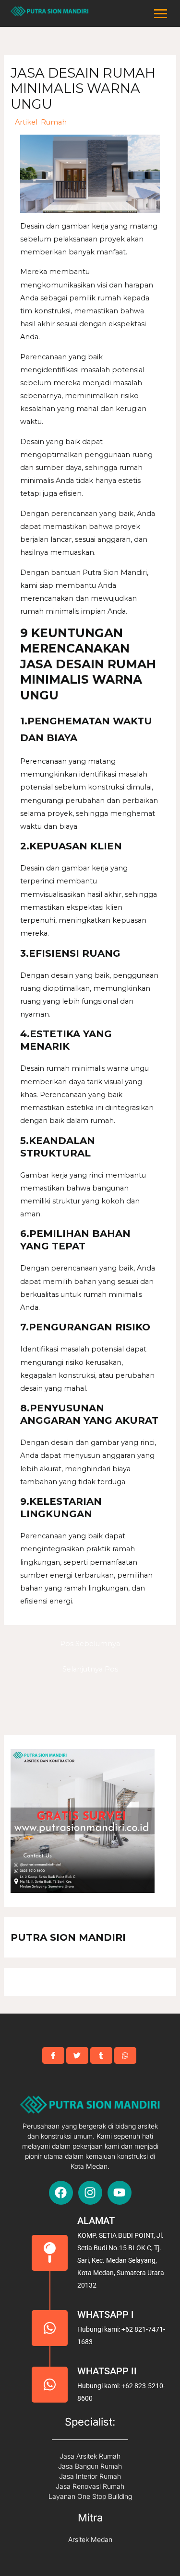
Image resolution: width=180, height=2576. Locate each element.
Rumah (54, 122)
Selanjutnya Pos (90, 1669)
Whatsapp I (106, 2314)
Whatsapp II (107, 2371)
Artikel (26, 122)
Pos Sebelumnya (90, 1644)
